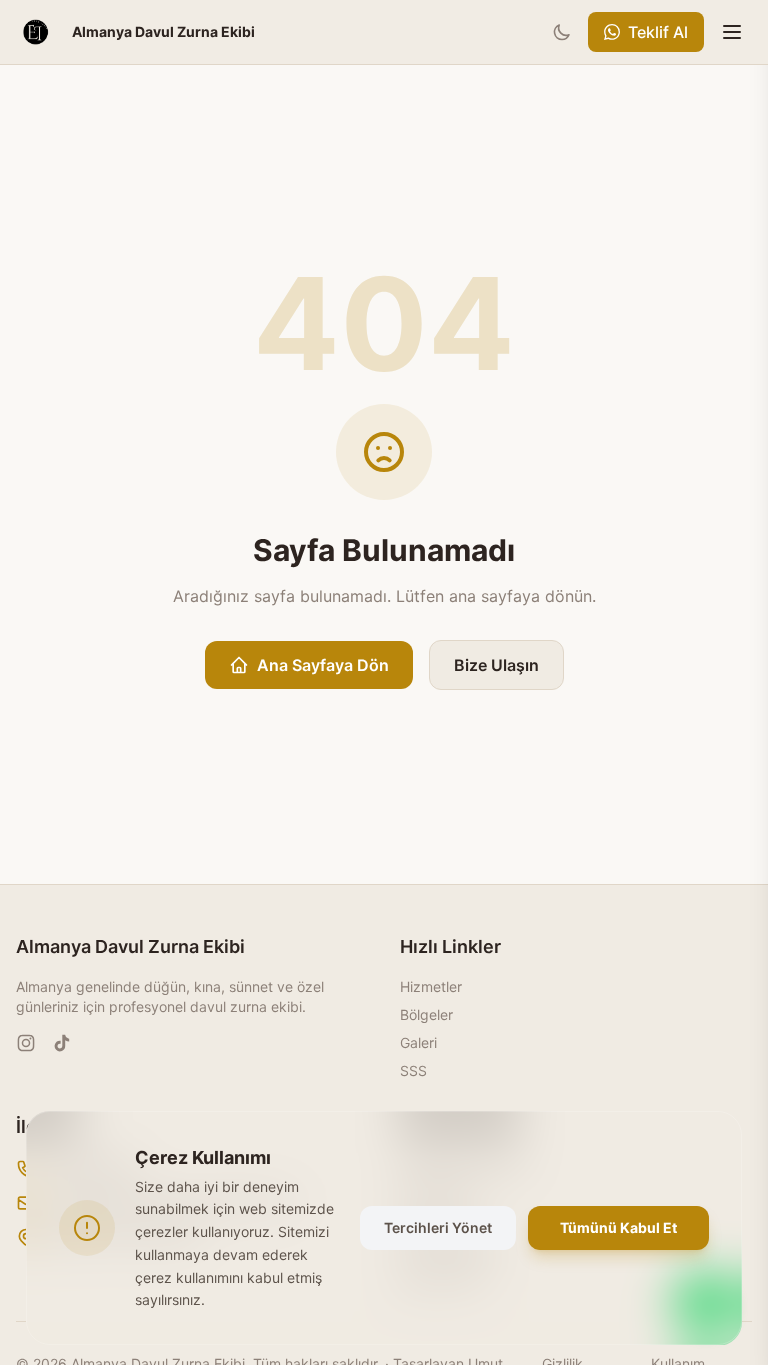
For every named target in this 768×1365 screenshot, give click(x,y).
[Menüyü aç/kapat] (732, 32)
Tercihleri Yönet (438, 1227)
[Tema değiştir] (562, 32)
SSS (413, 1070)
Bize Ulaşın (496, 665)
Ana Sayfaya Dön (323, 665)
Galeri (418, 1042)
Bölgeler (426, 1014)
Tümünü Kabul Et (618, 1227)
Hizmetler (431, 986)
